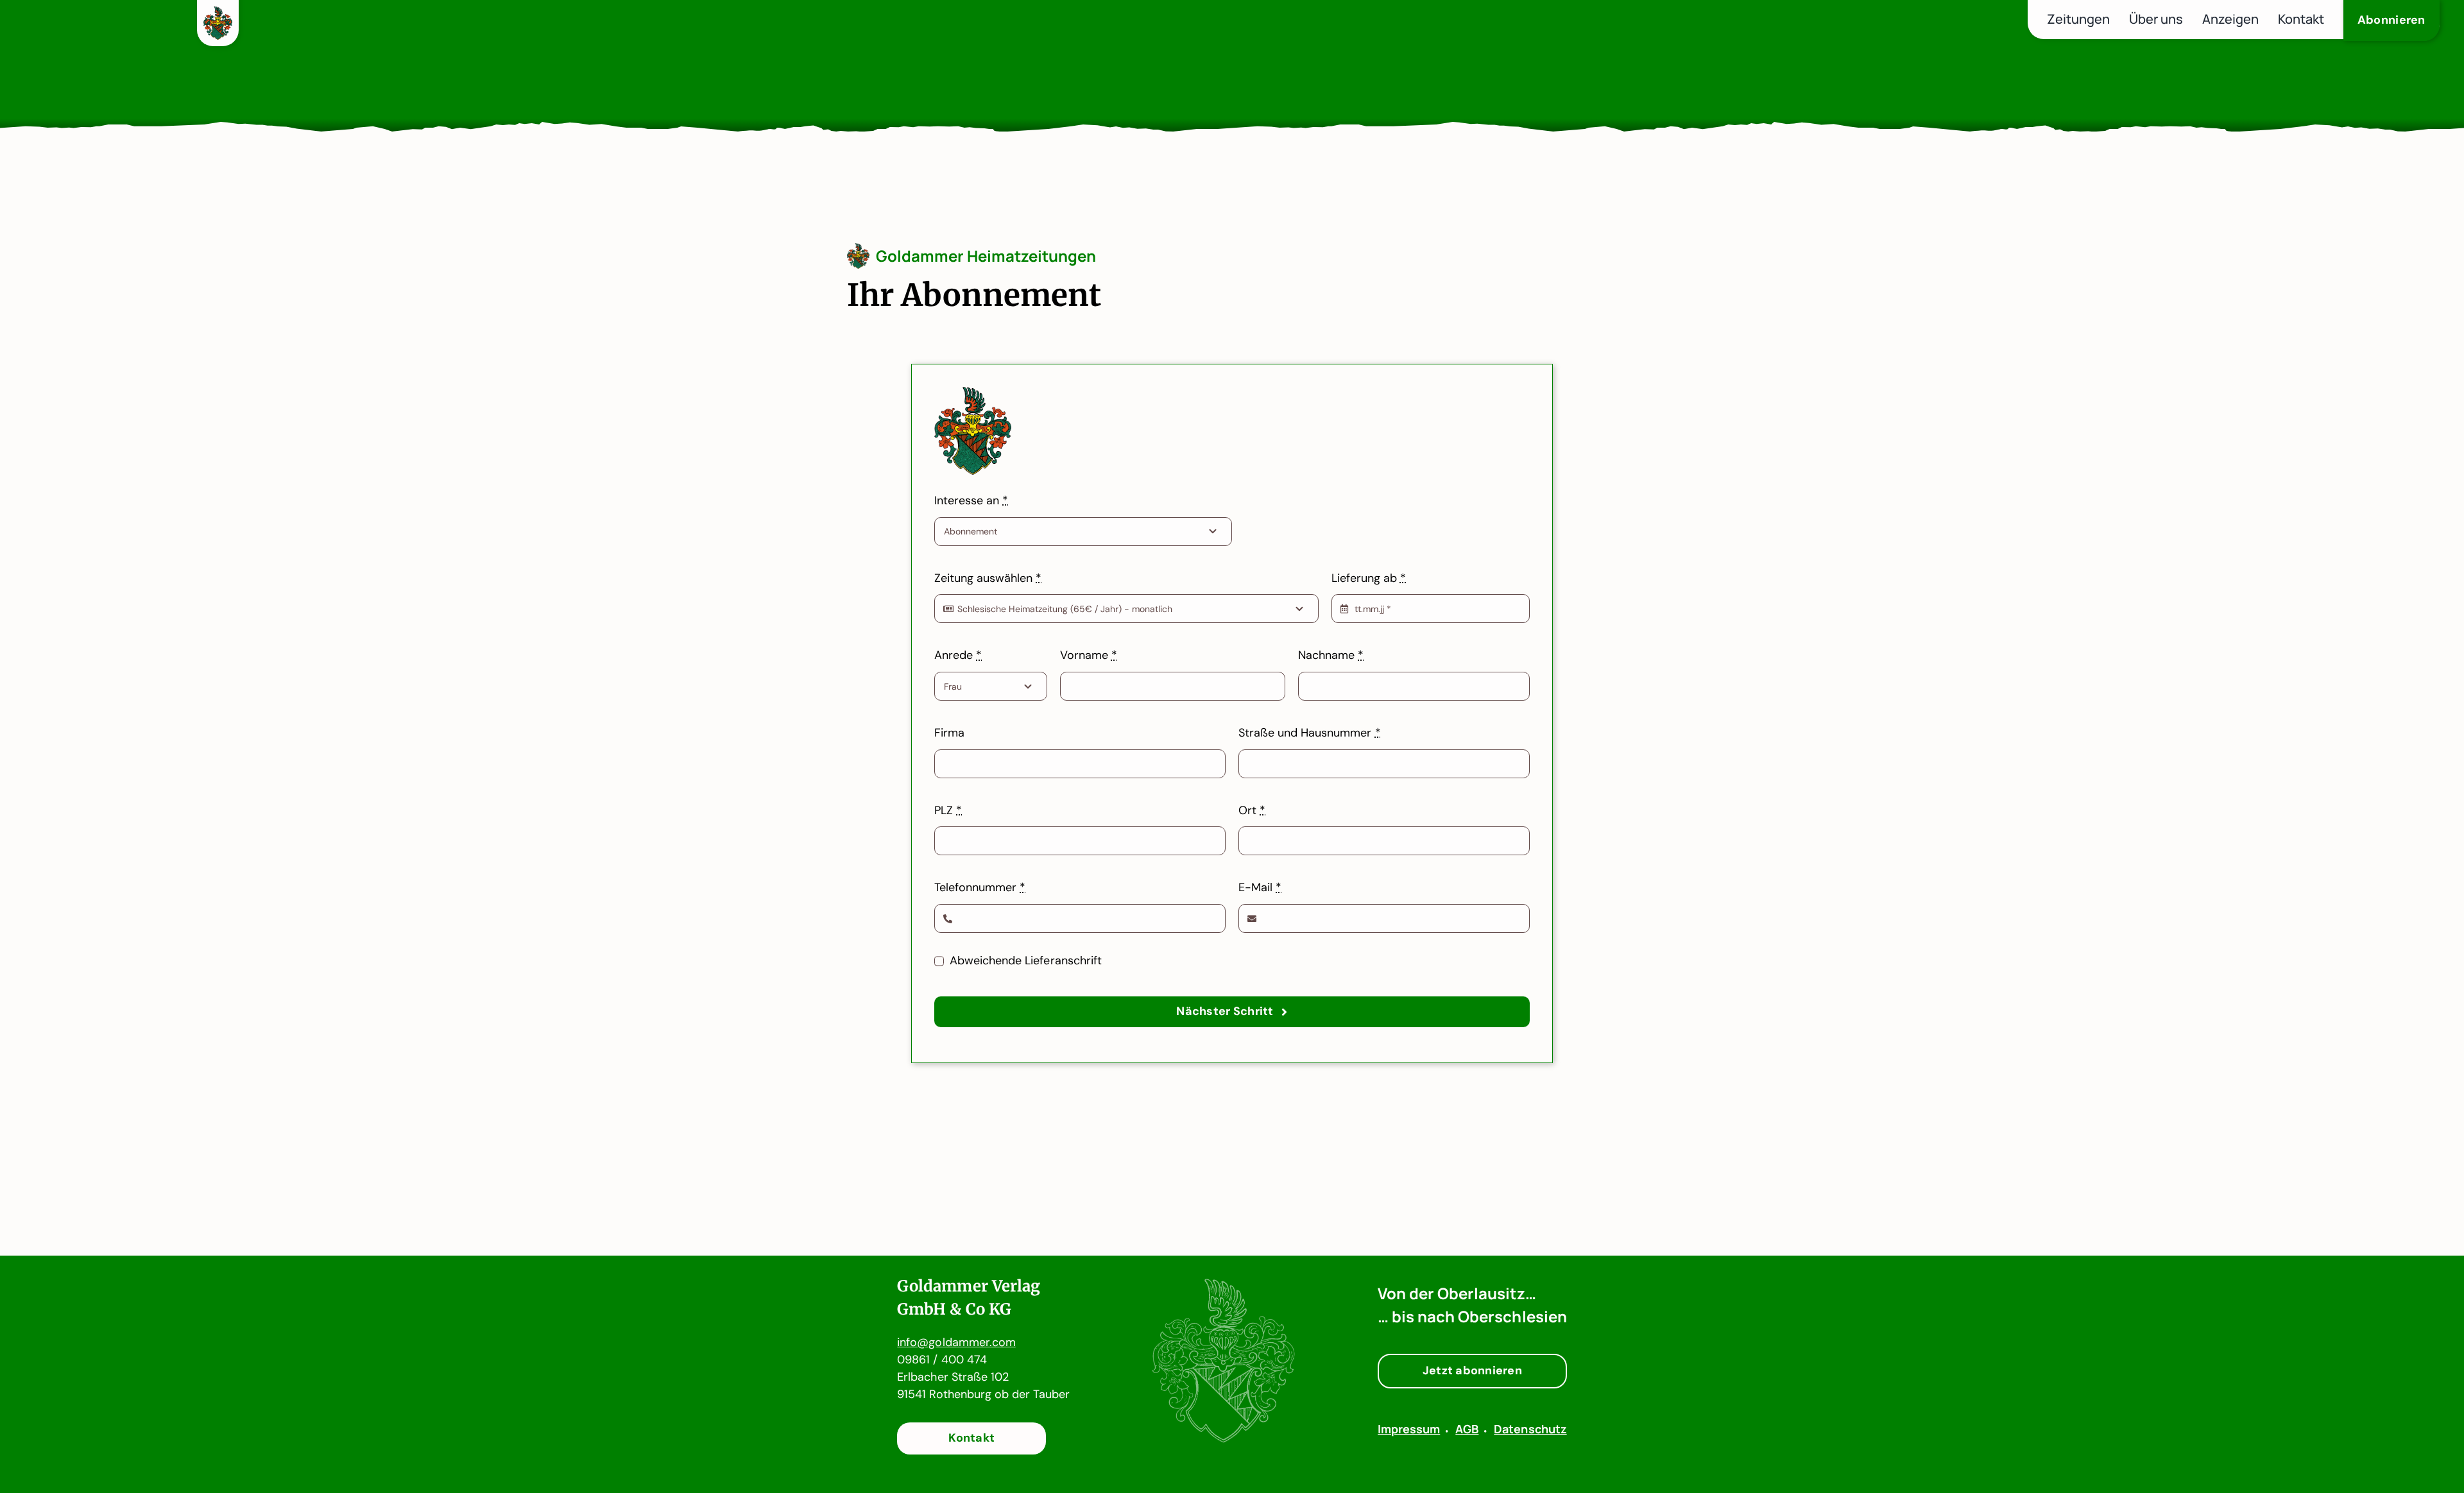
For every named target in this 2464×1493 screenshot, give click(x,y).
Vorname (1089, 655)
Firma (949, 733)
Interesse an (971, 500)
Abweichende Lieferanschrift (1026, 960)
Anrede (958, 655)
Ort (1252, 810)
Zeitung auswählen (988, 578)
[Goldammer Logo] (218, 14)
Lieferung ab (1369, 578)
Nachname (1331, 655)
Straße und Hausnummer (1310, 733)
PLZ (948, 810)
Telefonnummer (980, 887)
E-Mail (1260, 887)
